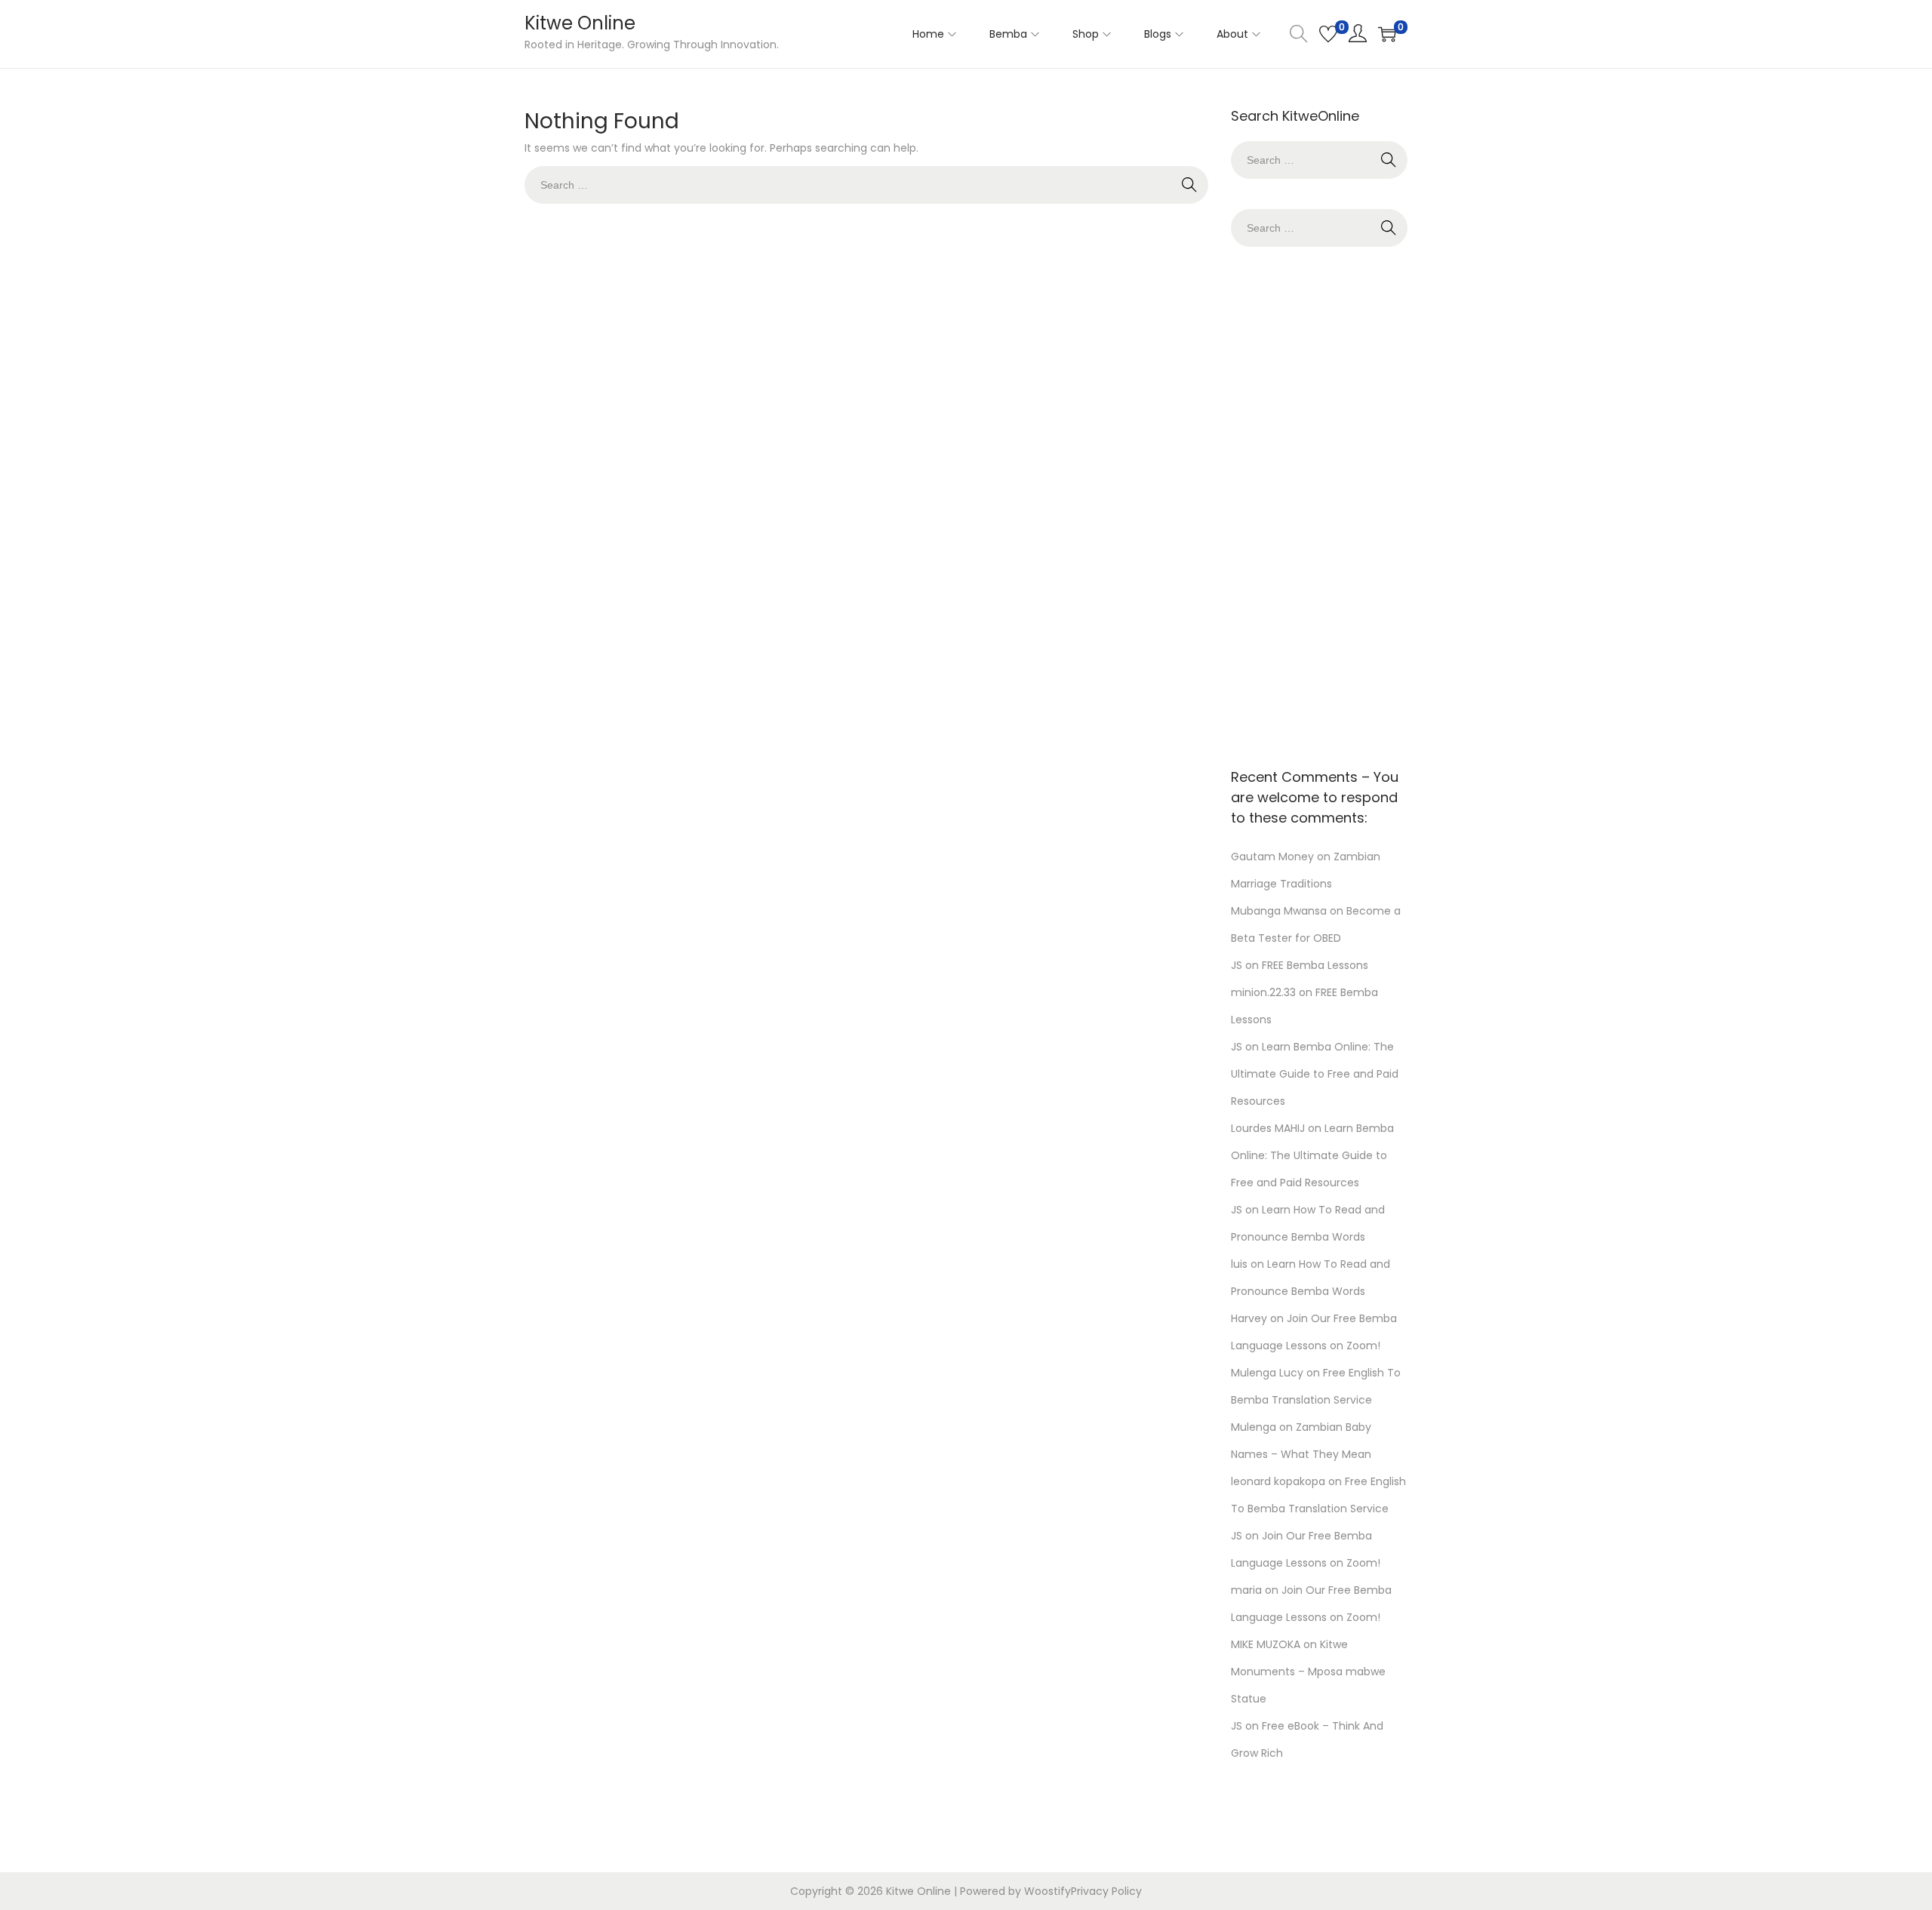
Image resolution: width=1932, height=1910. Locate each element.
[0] (1328, 34)
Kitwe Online (580, 23)
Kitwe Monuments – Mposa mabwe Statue (1308, 1672)
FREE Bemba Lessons (1315, 965)
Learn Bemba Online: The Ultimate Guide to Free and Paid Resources (1315, 1074)
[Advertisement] (1319, 503)
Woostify (1048, 1891)
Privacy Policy (1106, 1891)
